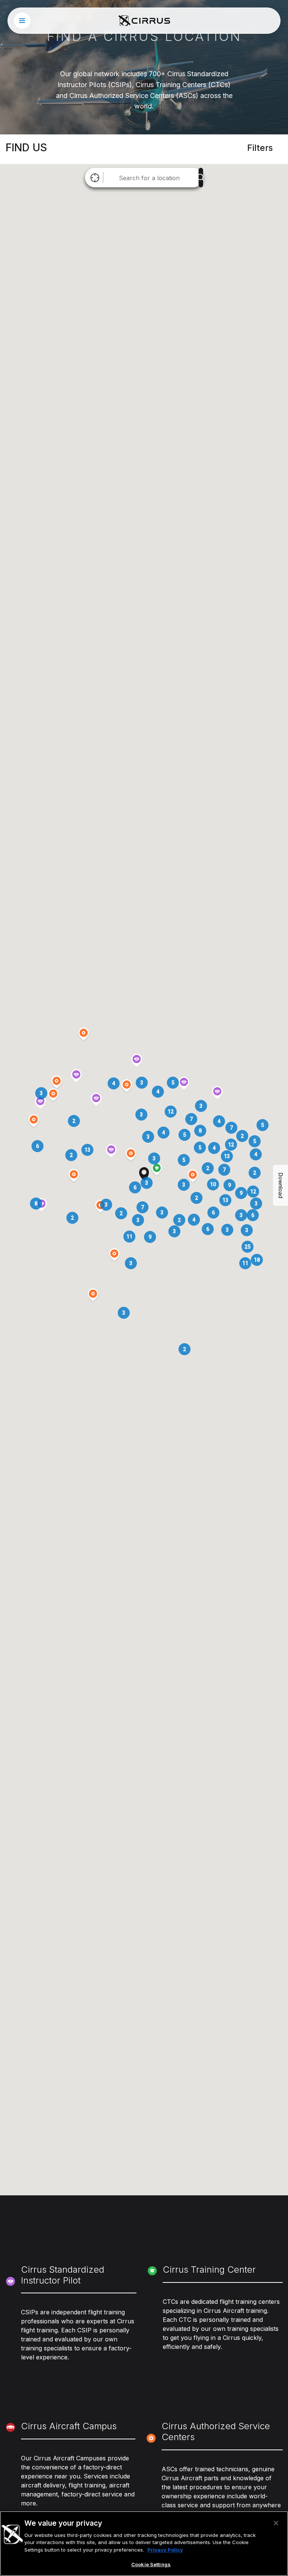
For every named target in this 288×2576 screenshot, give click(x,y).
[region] (144, 2544)
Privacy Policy (165, 2550)
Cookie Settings (151, 2564)
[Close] (276, 2523)
